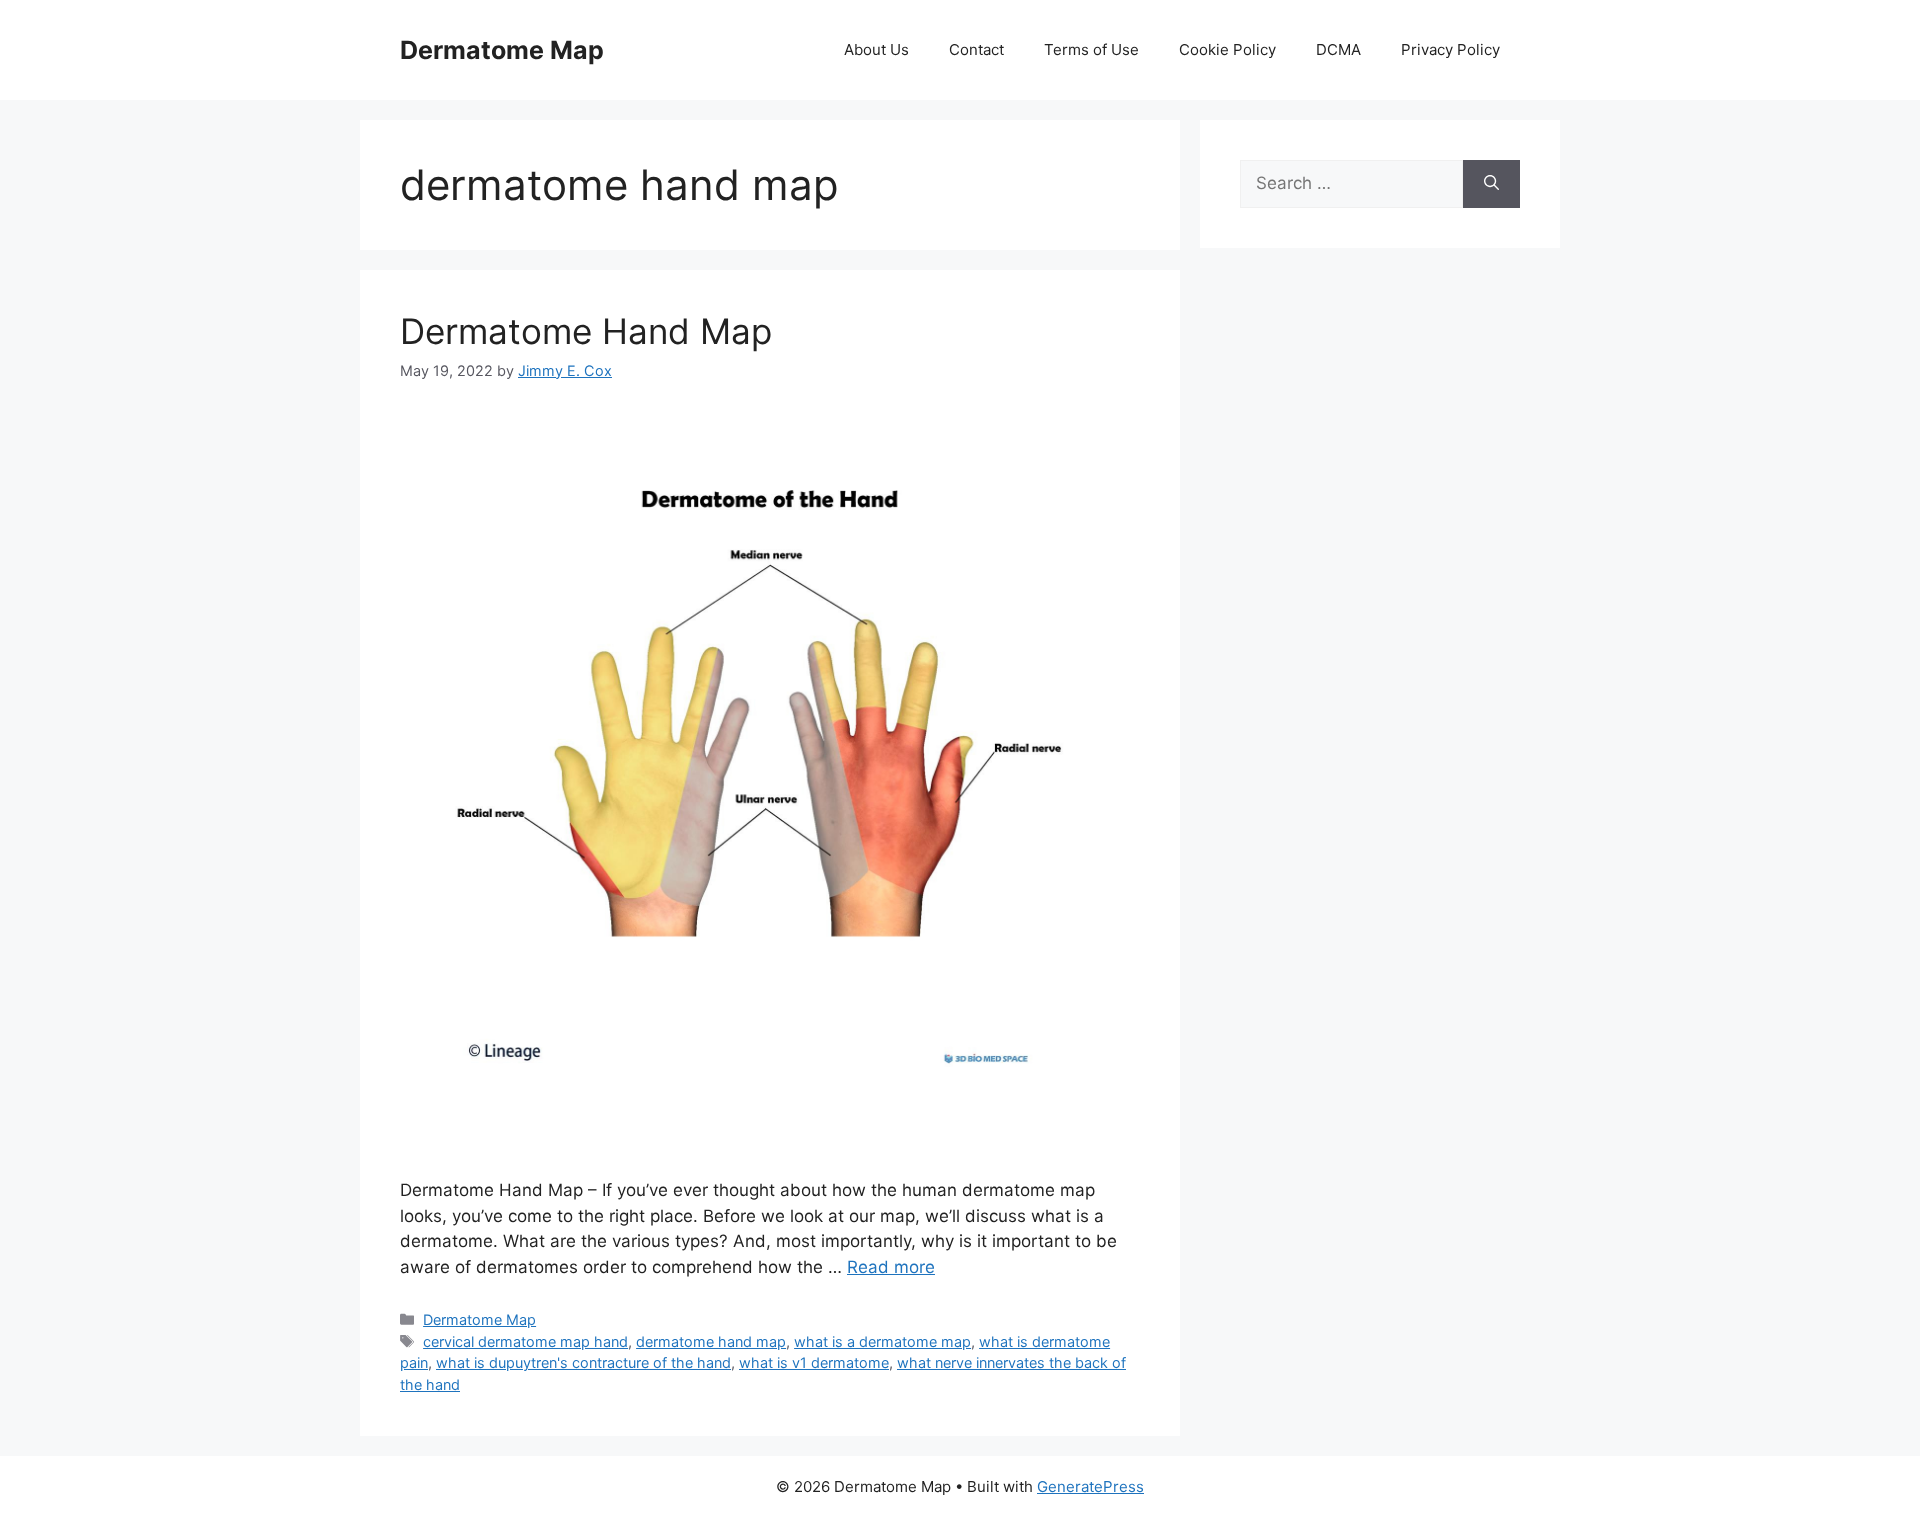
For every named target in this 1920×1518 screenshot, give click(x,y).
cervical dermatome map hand (525, 1341)
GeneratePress (1090, 1486)
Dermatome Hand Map (586, 331)
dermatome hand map (711, 1341)
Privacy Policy (1450, 49)
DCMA (1338, 49)
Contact (976, 49)
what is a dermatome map (882, 1341)
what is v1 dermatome (814, 1362)
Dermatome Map (502, 50)
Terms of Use (1091, 49)
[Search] (1491, 184)
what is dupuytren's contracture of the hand (583, 1362)
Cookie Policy (1227, 49)
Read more (891, 1267)
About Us (876, 49)
